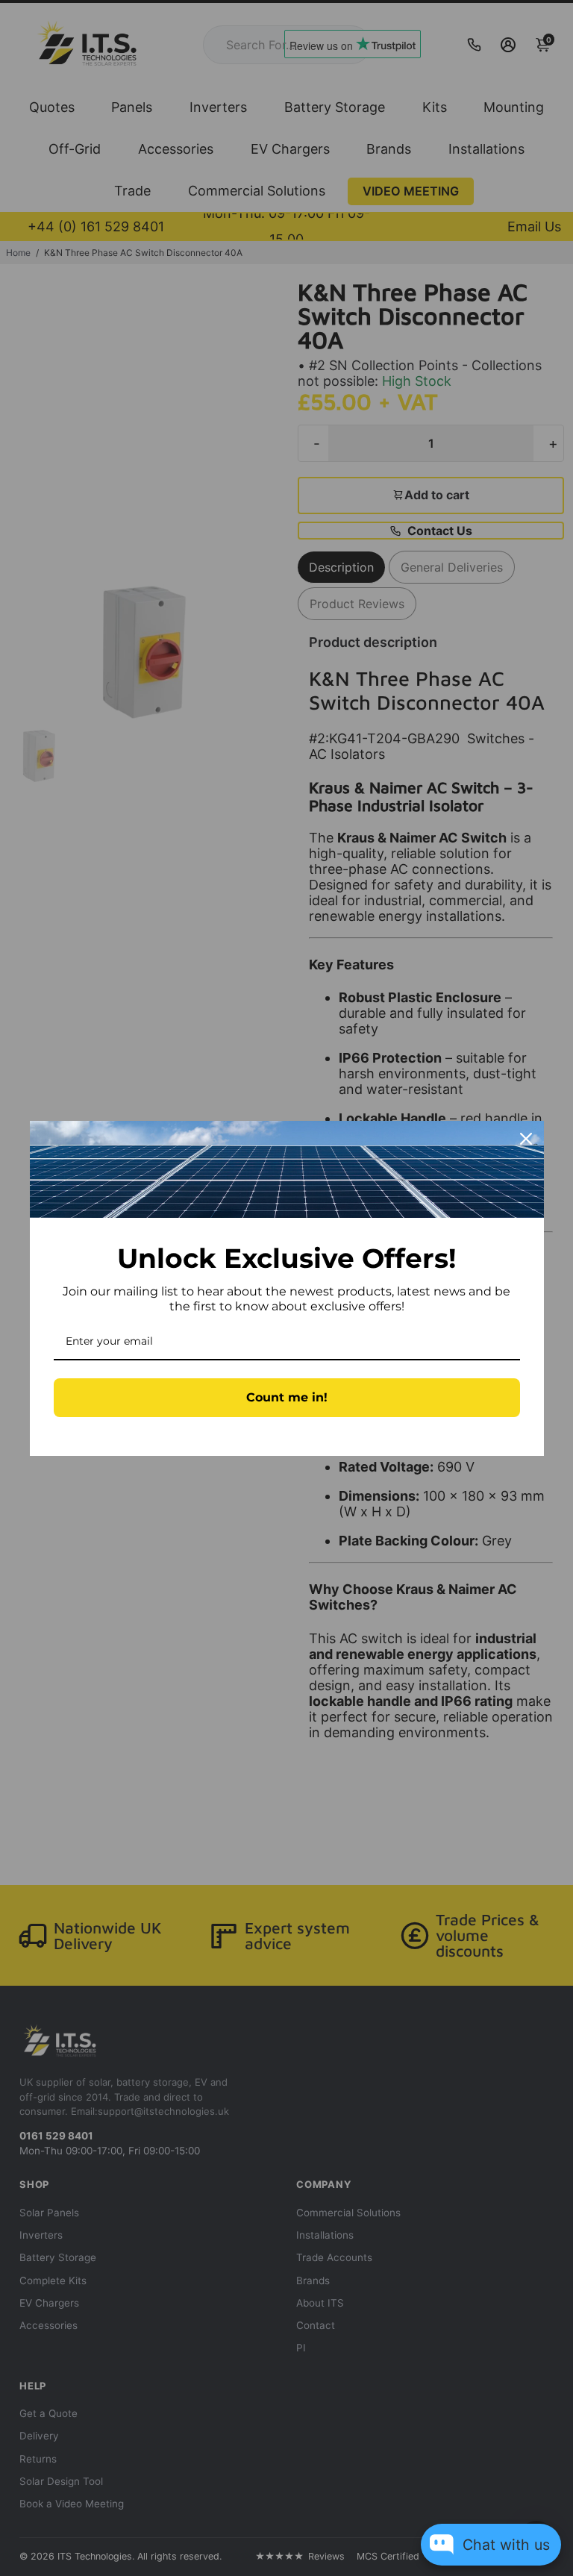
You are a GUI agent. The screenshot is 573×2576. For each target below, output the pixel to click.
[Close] (526, 1139)
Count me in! (287, 1397)
